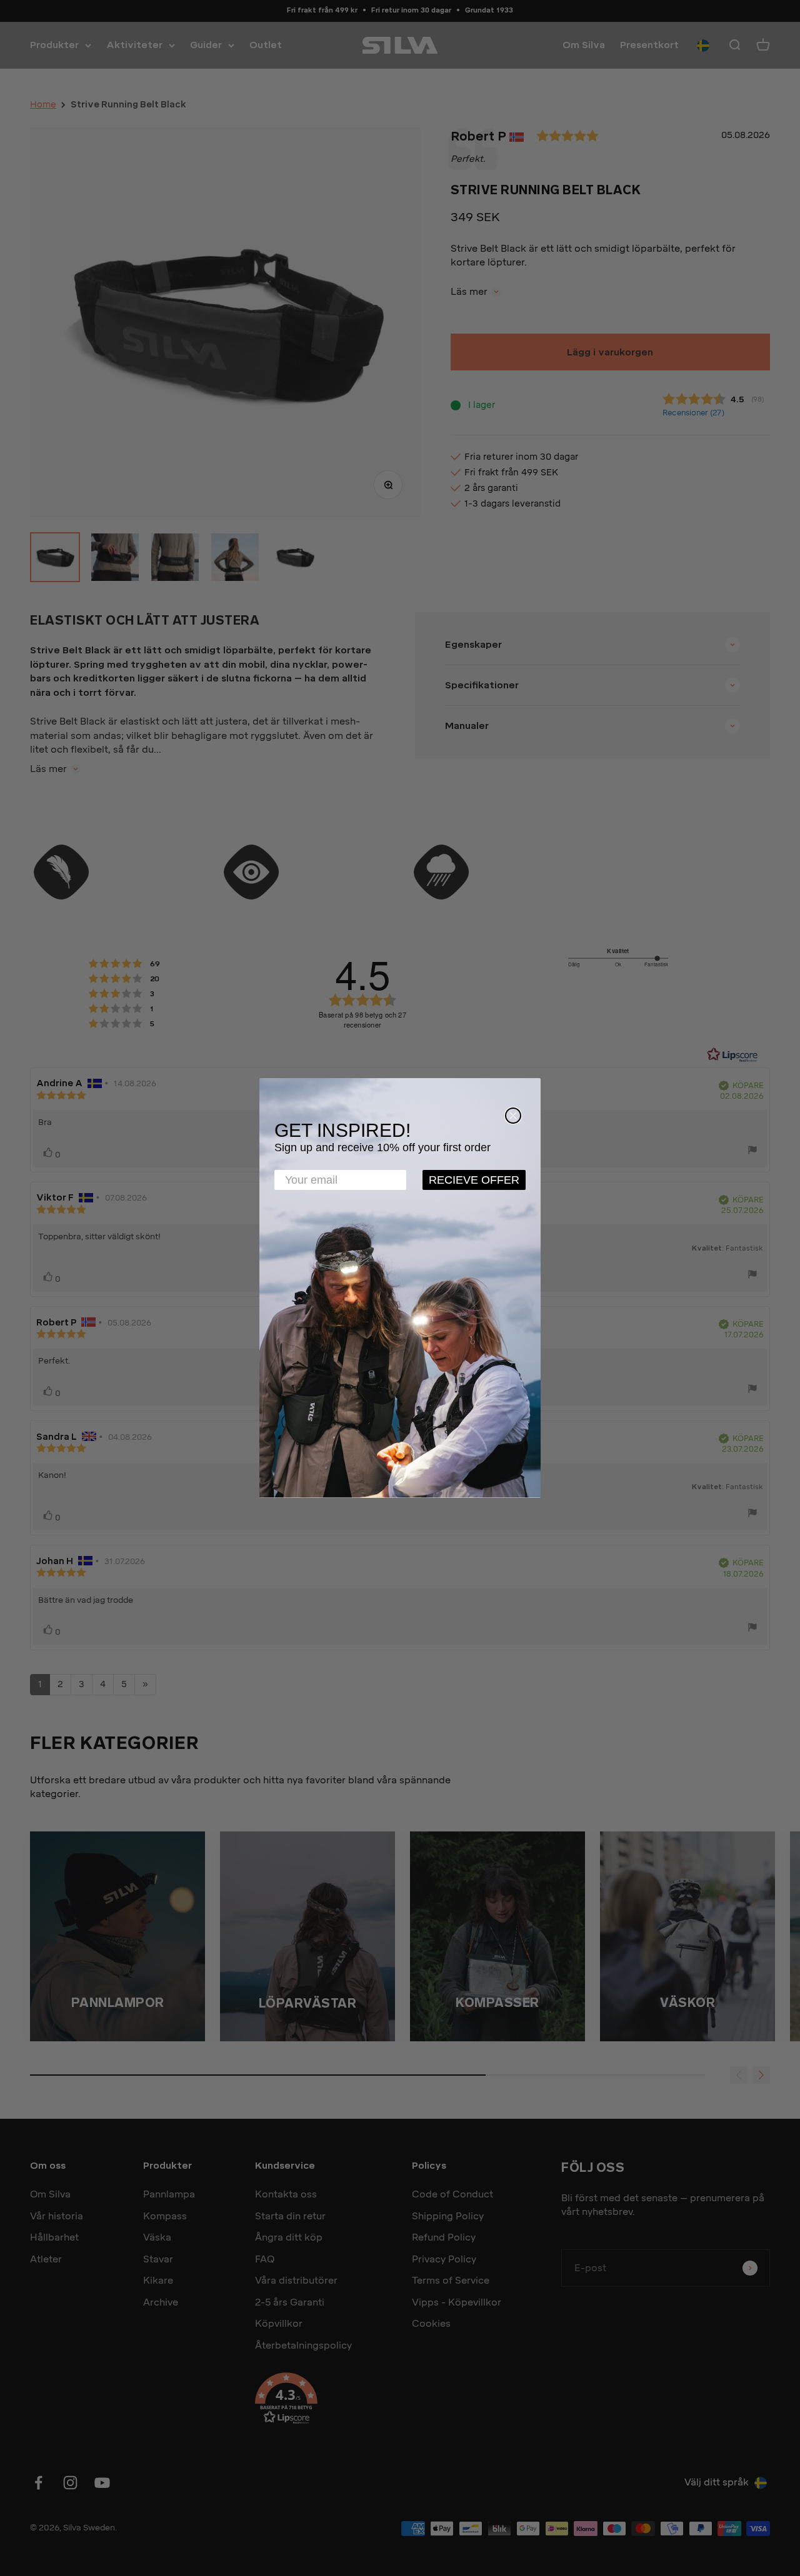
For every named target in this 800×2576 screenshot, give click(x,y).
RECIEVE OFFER (474, 1180)
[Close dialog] (513, 1116)
